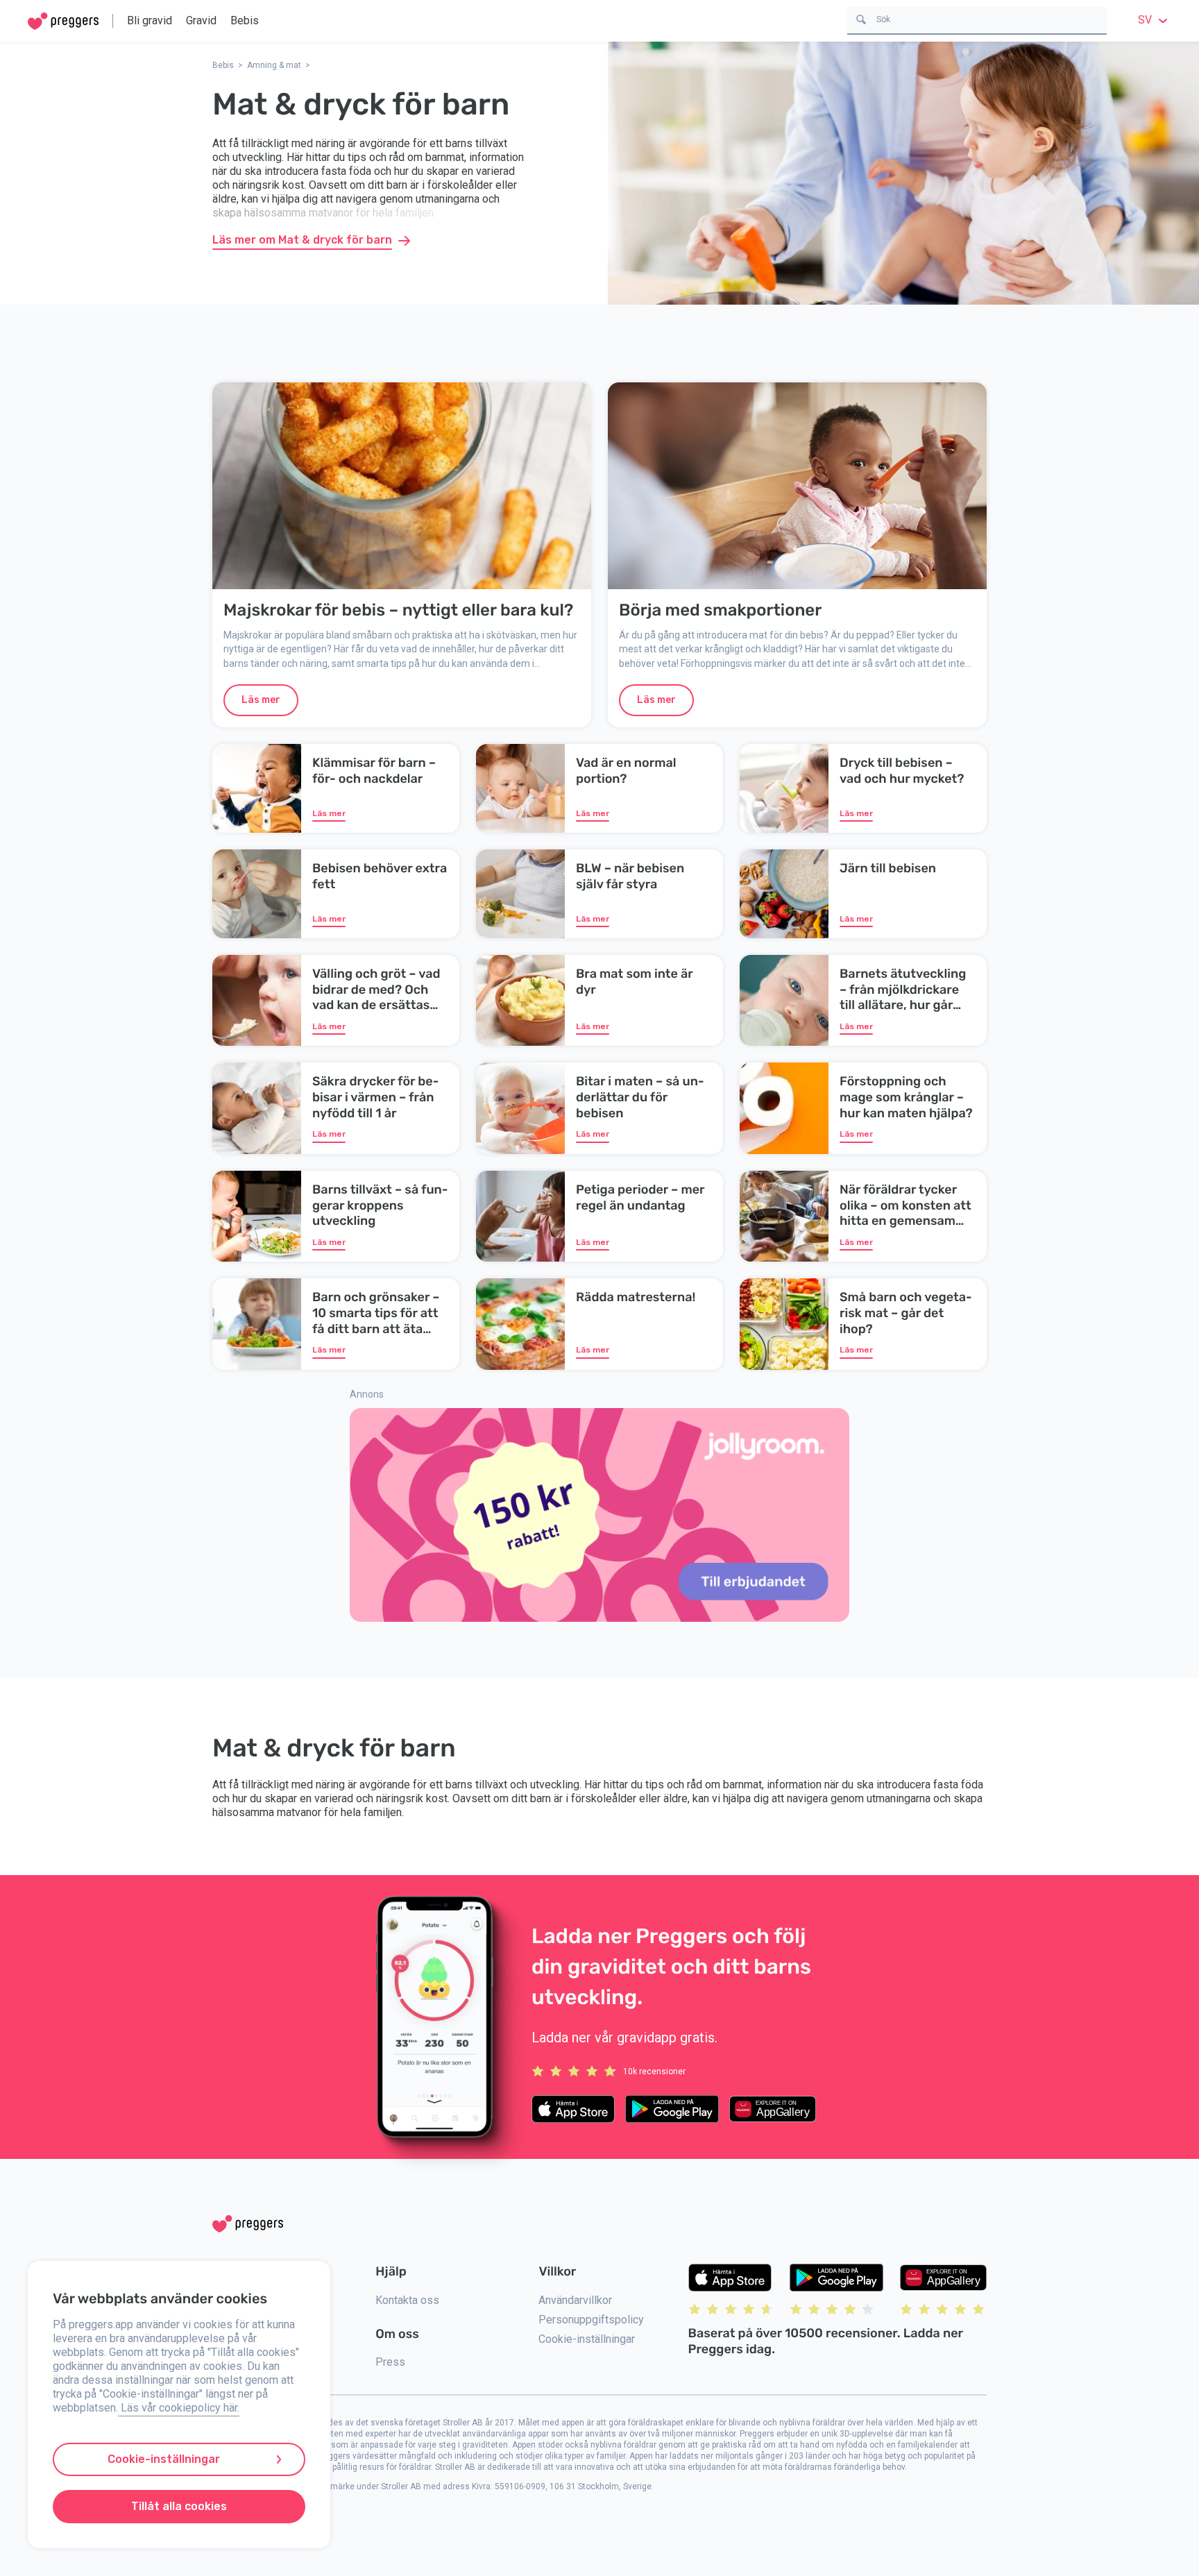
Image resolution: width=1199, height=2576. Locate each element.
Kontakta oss (407, 2300)
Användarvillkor (575, 2300)
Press (390, 2362)
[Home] (63, 21)
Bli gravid (150, 20)
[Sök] (861, 18)
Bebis (245, 20)
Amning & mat (274, 65)
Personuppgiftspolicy (591, 2320)
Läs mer (261, 700)
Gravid (201, 20)
